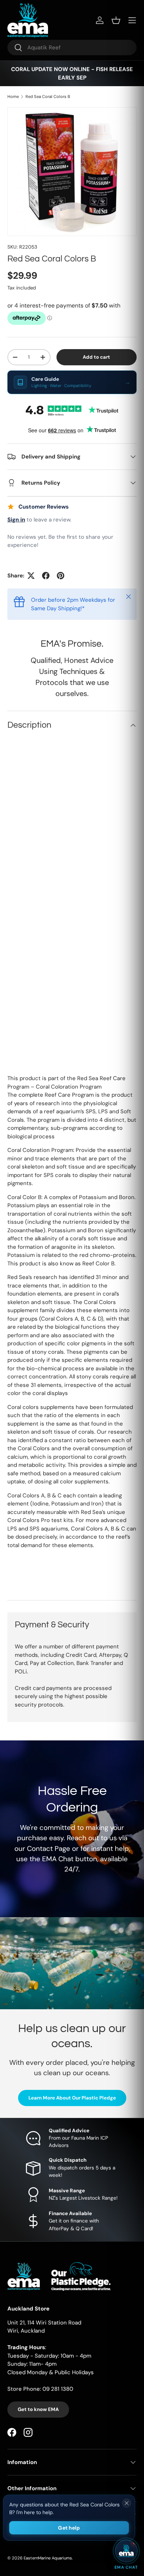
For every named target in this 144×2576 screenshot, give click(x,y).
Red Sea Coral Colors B (48, 97)
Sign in (16, 520)
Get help (69, 2528)
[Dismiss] (127, 2503)
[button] (116, 20)
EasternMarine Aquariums (48, 2558)
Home (13, 97)
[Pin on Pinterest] (61, 576)
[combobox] (72, 48)
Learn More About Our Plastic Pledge (72, 2098)
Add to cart (96, 357)
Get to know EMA (38, 2409)
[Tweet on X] (31, 576)
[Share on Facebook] (46, 576)
